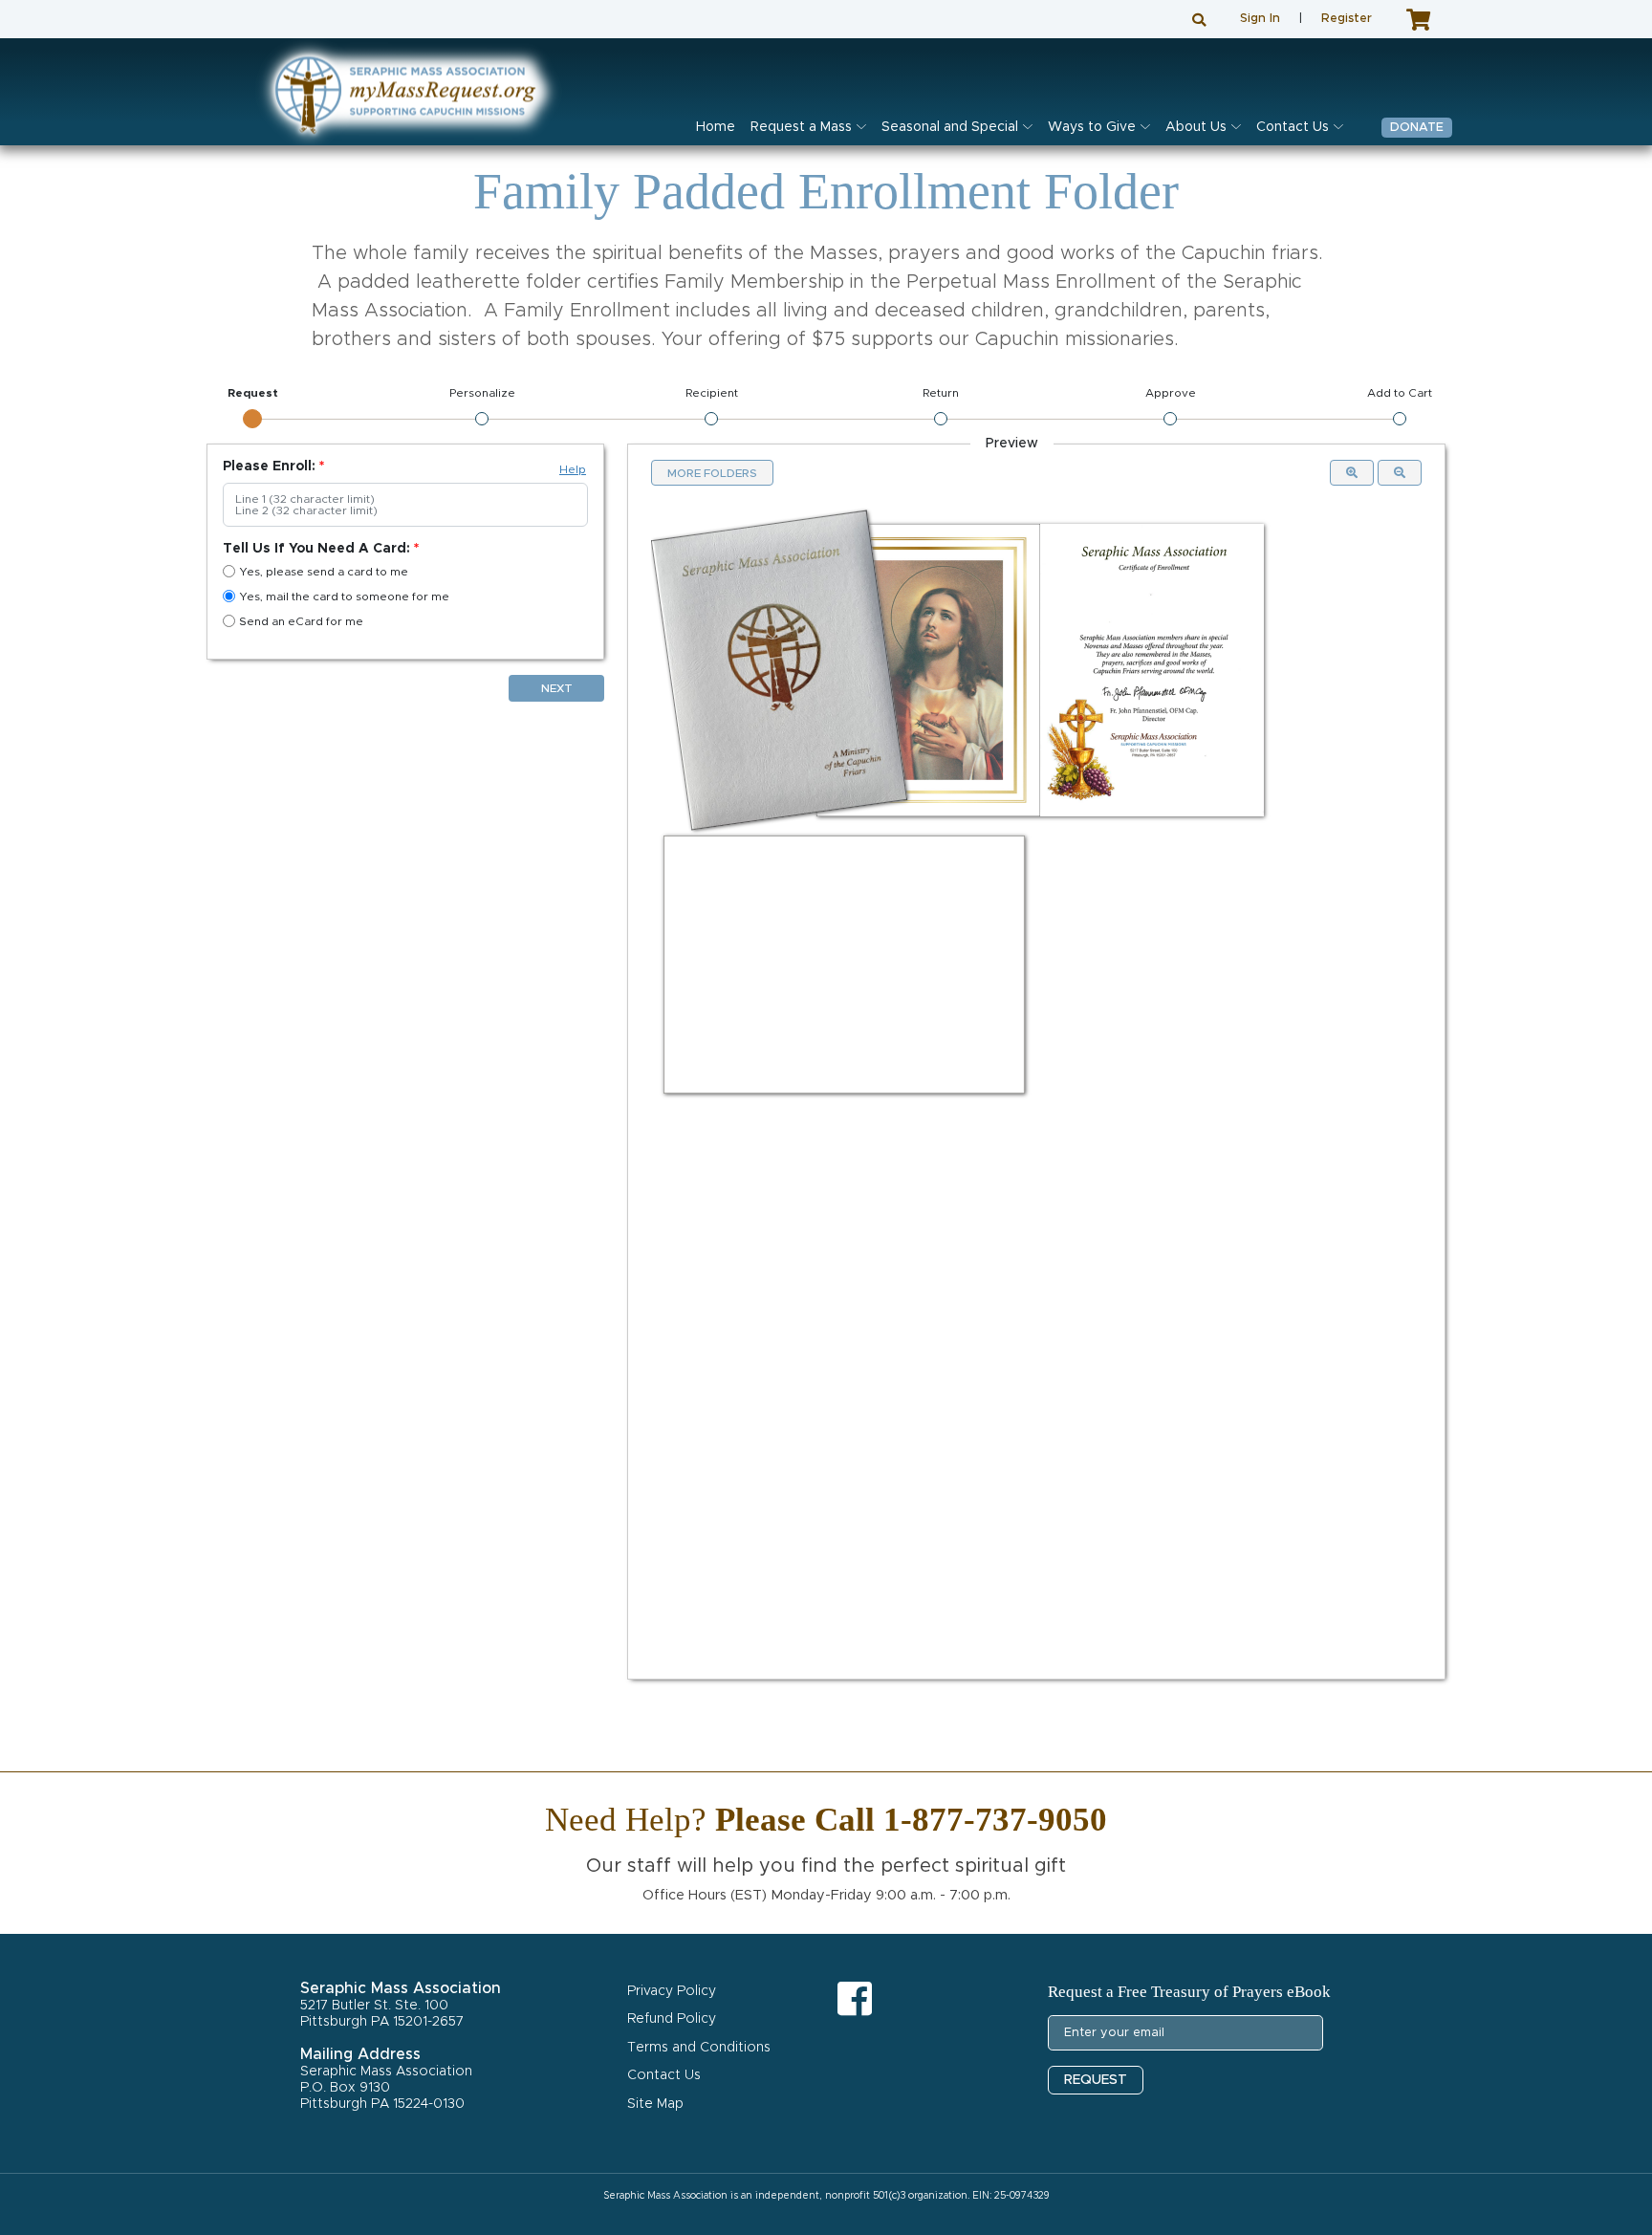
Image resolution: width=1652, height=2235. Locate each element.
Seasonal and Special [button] (950, 127)
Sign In (1260, 19)
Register (1347, 19)
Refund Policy (672, 2019)
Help (573, 469)
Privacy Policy (672, 1991)
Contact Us (664, 2075)
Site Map (655, 2104)
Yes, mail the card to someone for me (344, 597)
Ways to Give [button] (1092, 127)
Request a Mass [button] (801, 127)
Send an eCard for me (301, 621)
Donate (1417, 128)
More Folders (712, 473)
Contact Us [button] (1293, 127)
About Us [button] (1196, 127)
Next (557, 688)
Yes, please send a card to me (324, 572)
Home (716, 127)
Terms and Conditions (699, 2048)
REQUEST (1096, 2080)
